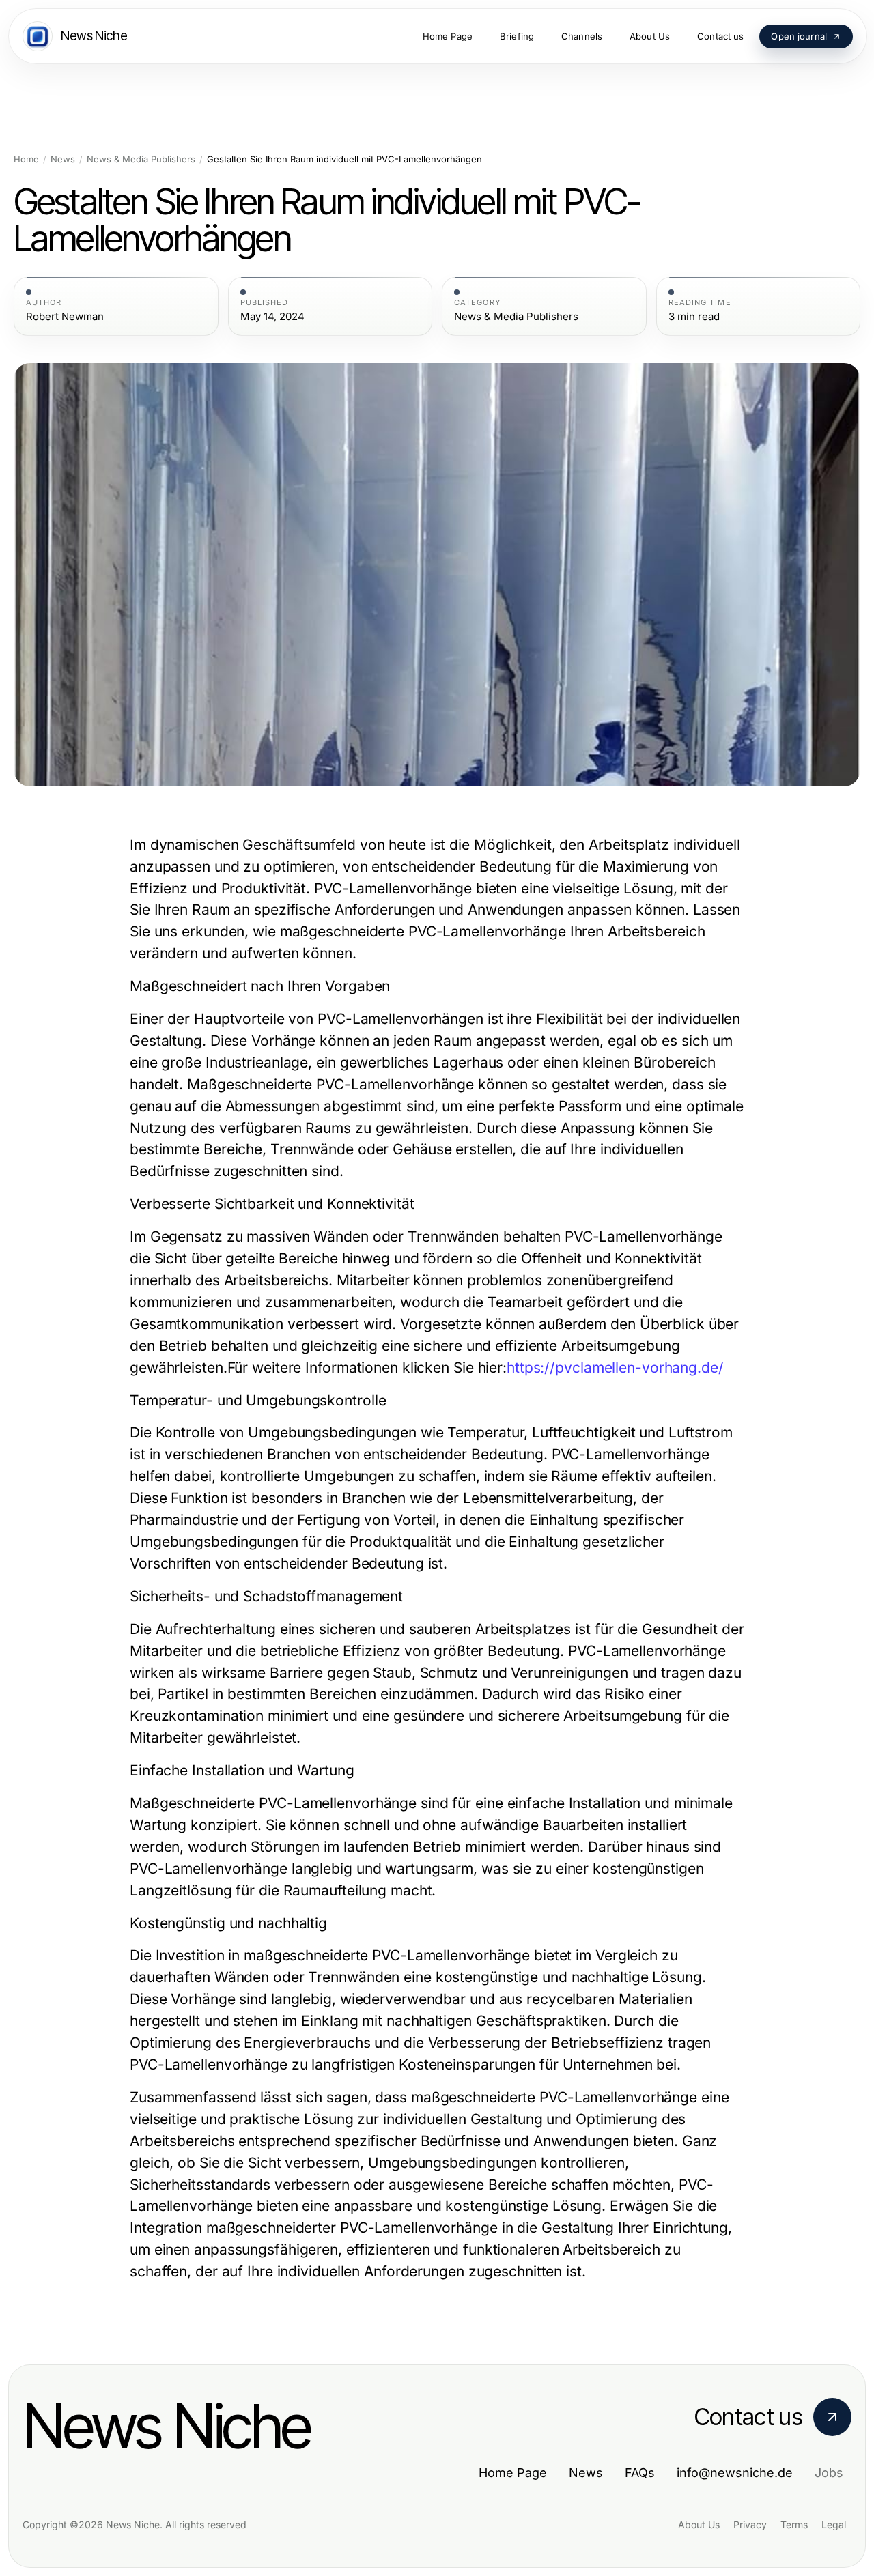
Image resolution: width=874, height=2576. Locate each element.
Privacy (750, 2524)
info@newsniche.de (735, 2473)
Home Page (513, 2473)
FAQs (640, 2473)
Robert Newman (65, 317)
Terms (794, 2524)
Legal (834, 2524)
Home (26, 159)
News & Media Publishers (141, 159)
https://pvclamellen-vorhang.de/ (615, 1368)
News (63, 159)
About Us (699, 2524)
